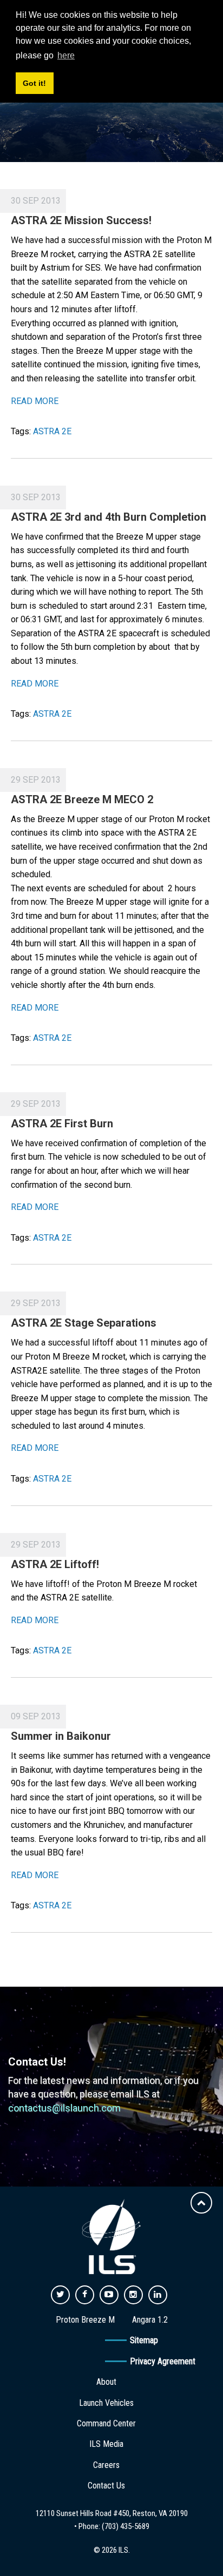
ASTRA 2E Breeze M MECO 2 (82, 799)
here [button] (66, 55)
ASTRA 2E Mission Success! (81, 220)
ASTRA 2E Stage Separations (84, 1323)
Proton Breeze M (85, 2320)
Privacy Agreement (163, 2361)
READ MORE (35, 401)
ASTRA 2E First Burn (62, 1124)
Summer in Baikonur (61, 1736)
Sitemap (144, 2340)
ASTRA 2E (52, 431)
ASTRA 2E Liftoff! (55, 1564)
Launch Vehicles (106, 2403)
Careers (106, 2465)
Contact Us (106, 2486)
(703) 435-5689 (126, 2526)
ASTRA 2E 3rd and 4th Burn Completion (109, 517)
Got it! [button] (34, 83)
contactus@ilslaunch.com (64, 2108)
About (106, 2382)
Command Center (106, 2423)
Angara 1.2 (150, 2320)
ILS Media (106, 2444)
